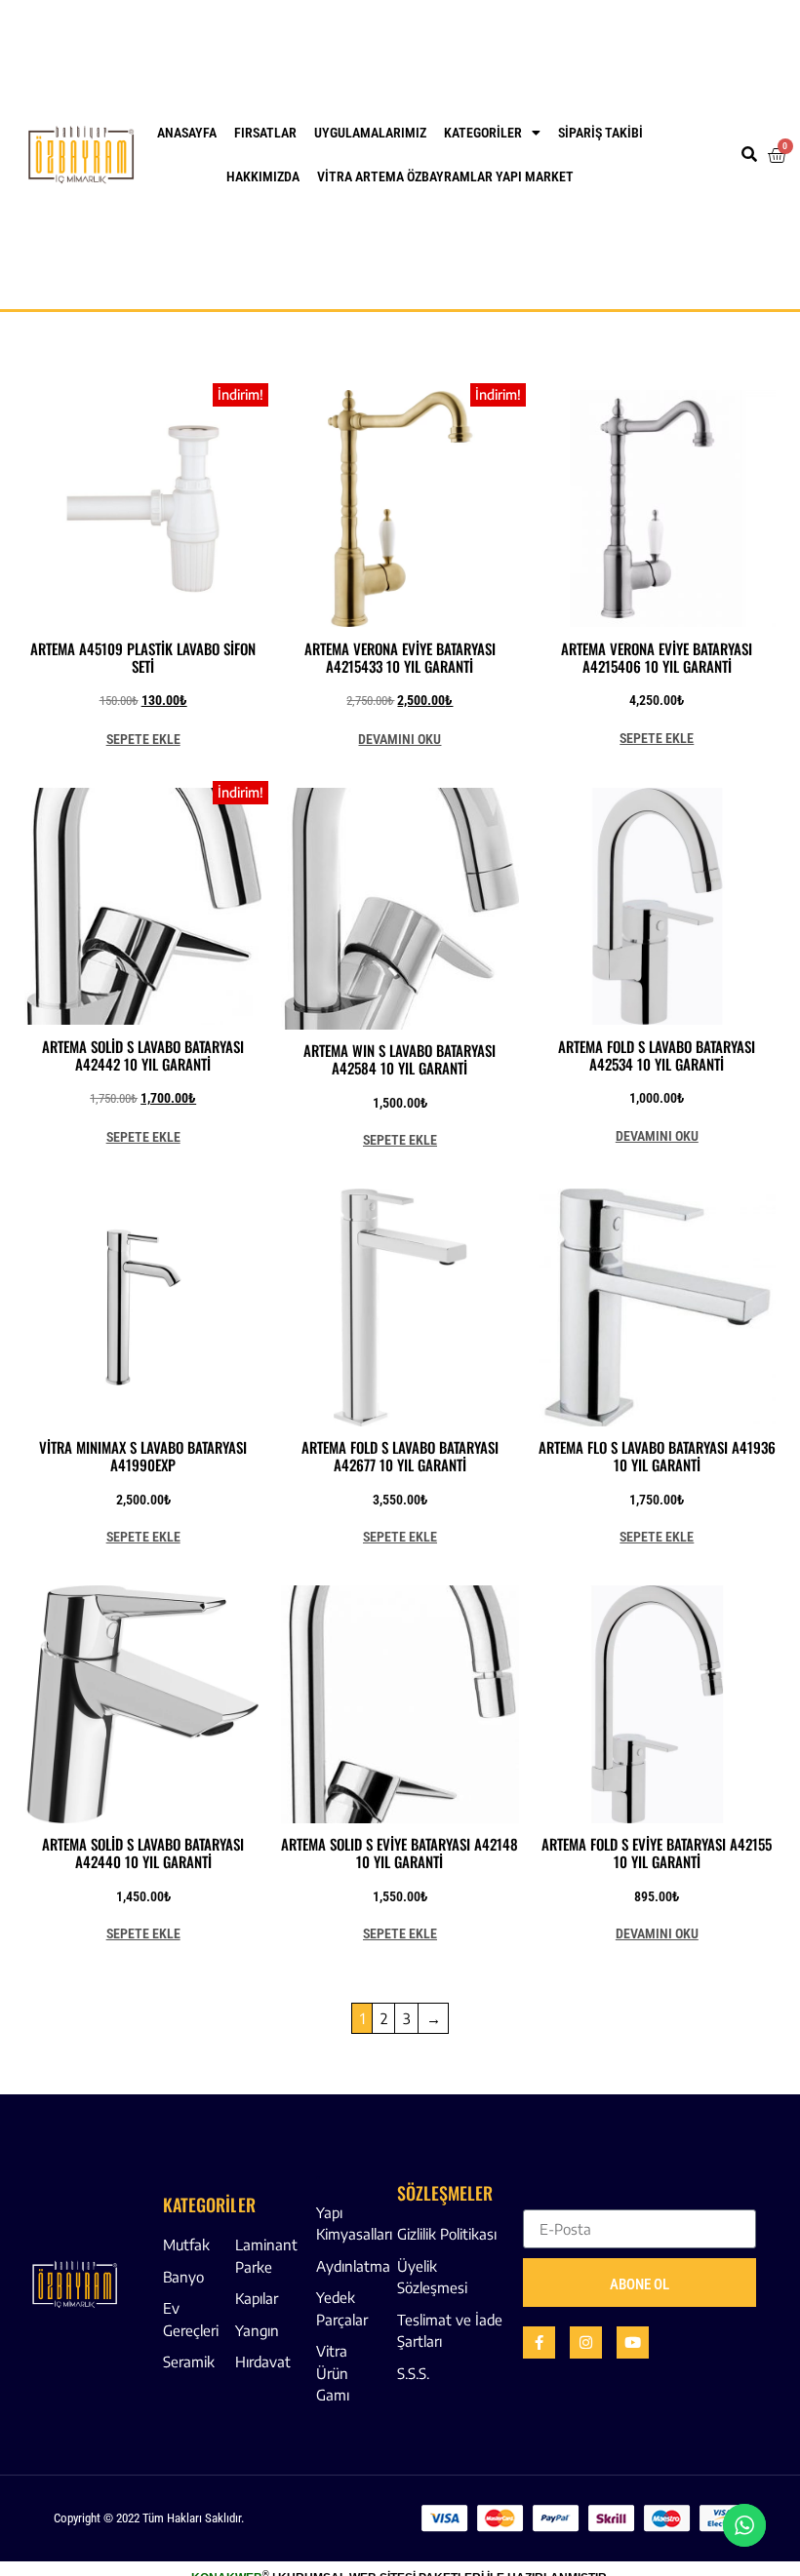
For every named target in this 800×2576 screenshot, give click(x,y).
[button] (750, 155)
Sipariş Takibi (600, 133)
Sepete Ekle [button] (143, 739)
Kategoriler (483, 133)
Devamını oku (400, 739)
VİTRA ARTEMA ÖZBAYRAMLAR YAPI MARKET (445, 176)
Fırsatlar (265, 133)
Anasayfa (187, 133)
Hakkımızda (263, 176)
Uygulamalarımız (370, 133)
